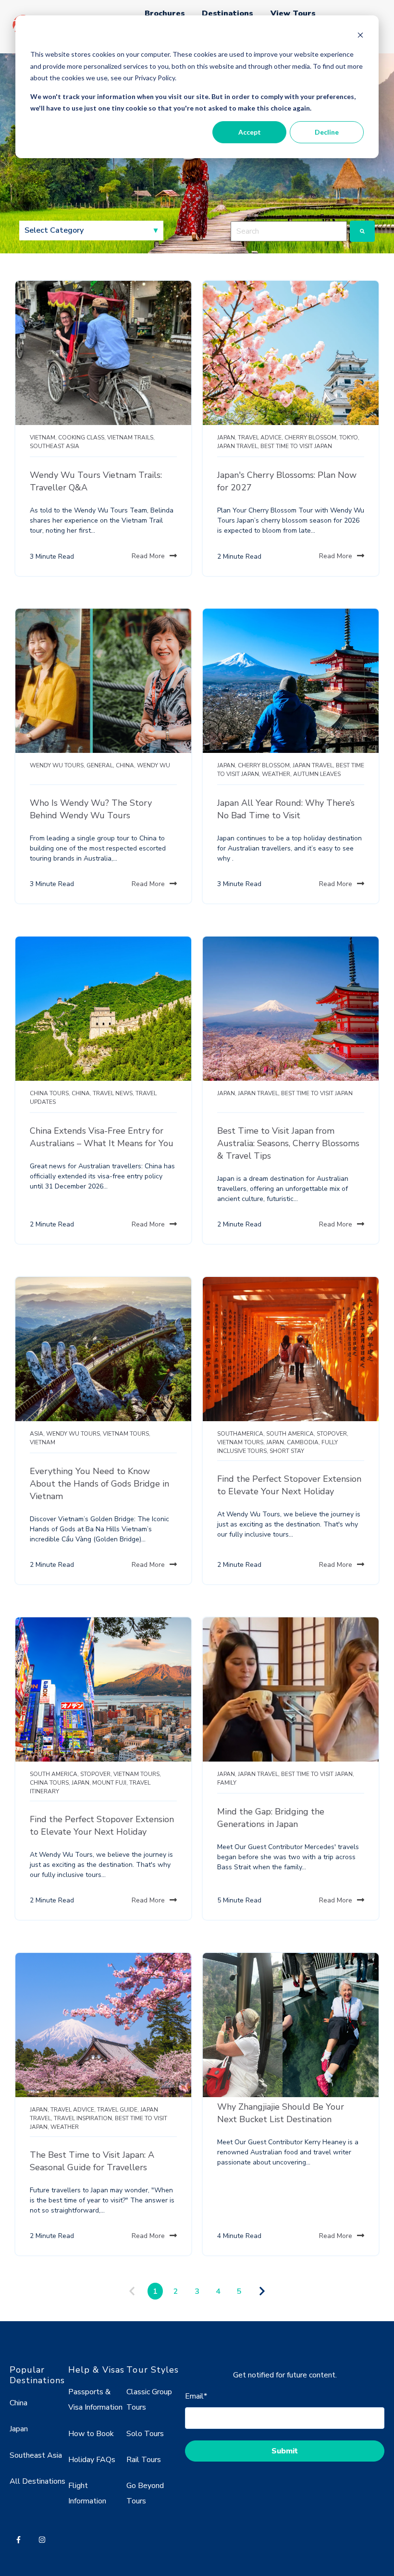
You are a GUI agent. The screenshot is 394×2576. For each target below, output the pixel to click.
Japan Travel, (238, 446)
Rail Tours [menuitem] (144, 2460)
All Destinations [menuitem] (37, 2481)
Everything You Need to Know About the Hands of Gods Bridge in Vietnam (99, 1484)
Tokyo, (349, 438)
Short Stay (287, 1451)
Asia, (37, 1434)
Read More (148, 556)
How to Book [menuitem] (91, 2434)
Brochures (165, 13)
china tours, (50, 1093)
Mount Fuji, (110, 1783)
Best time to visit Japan (296, 446)
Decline (327, 132)
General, (100, 765)
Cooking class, (82, 438)
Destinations (228, 13)
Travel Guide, (118, 2110)
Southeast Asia (55, 446)
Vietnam (43, 1442)
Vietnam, (43, 438)
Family (227, 1783)
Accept (250, 132)
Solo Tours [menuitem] (145, 2434)
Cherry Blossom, (311, 438)
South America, (291, 1434)
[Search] (362, 231)
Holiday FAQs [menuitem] (92, 2460)
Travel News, (113, 1093)
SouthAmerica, (241, 1434)
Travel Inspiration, (84, 2118)
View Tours (293, 13)
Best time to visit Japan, (318, 1774)
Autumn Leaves (317, 774)
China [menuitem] (18, 2403)
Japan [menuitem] (19, 2429)
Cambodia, (303, 1442)
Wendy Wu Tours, (57, 765)
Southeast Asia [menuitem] (36, 2455)
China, (126, 765)
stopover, (332, 1434)
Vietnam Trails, (131, 438)
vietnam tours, (127, 1434)
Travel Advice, (260, 438)
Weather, (277, 774)
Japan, (227, 438)
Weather (65, 2127)
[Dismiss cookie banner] (360, 36)
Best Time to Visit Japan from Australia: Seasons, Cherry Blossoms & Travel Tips (288, 1143)
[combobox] (289, 231)
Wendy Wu (154, 765)
